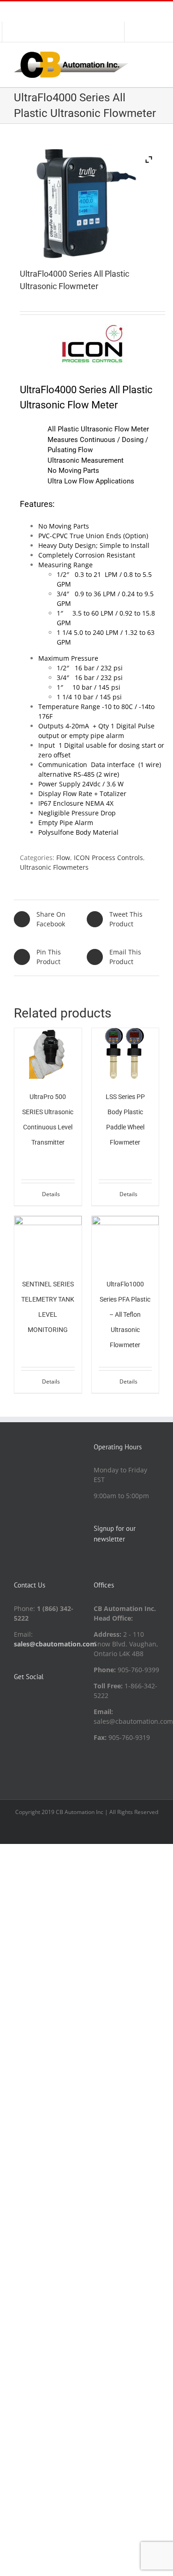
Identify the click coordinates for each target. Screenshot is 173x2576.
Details (51, 1194)
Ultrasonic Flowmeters (54, 867)
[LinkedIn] (17, 1700)
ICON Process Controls (108, 858)
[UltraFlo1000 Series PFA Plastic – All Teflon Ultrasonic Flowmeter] (125, 1241)
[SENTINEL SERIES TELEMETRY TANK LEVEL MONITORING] (48, 1241)
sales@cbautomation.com (55, 1644)
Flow (63, 858)
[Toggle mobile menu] (155, 56)
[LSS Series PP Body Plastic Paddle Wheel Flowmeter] (125, 1053)
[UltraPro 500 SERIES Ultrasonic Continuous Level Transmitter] (48, 1053)
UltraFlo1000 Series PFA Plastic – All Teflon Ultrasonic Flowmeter (125, 1314)
